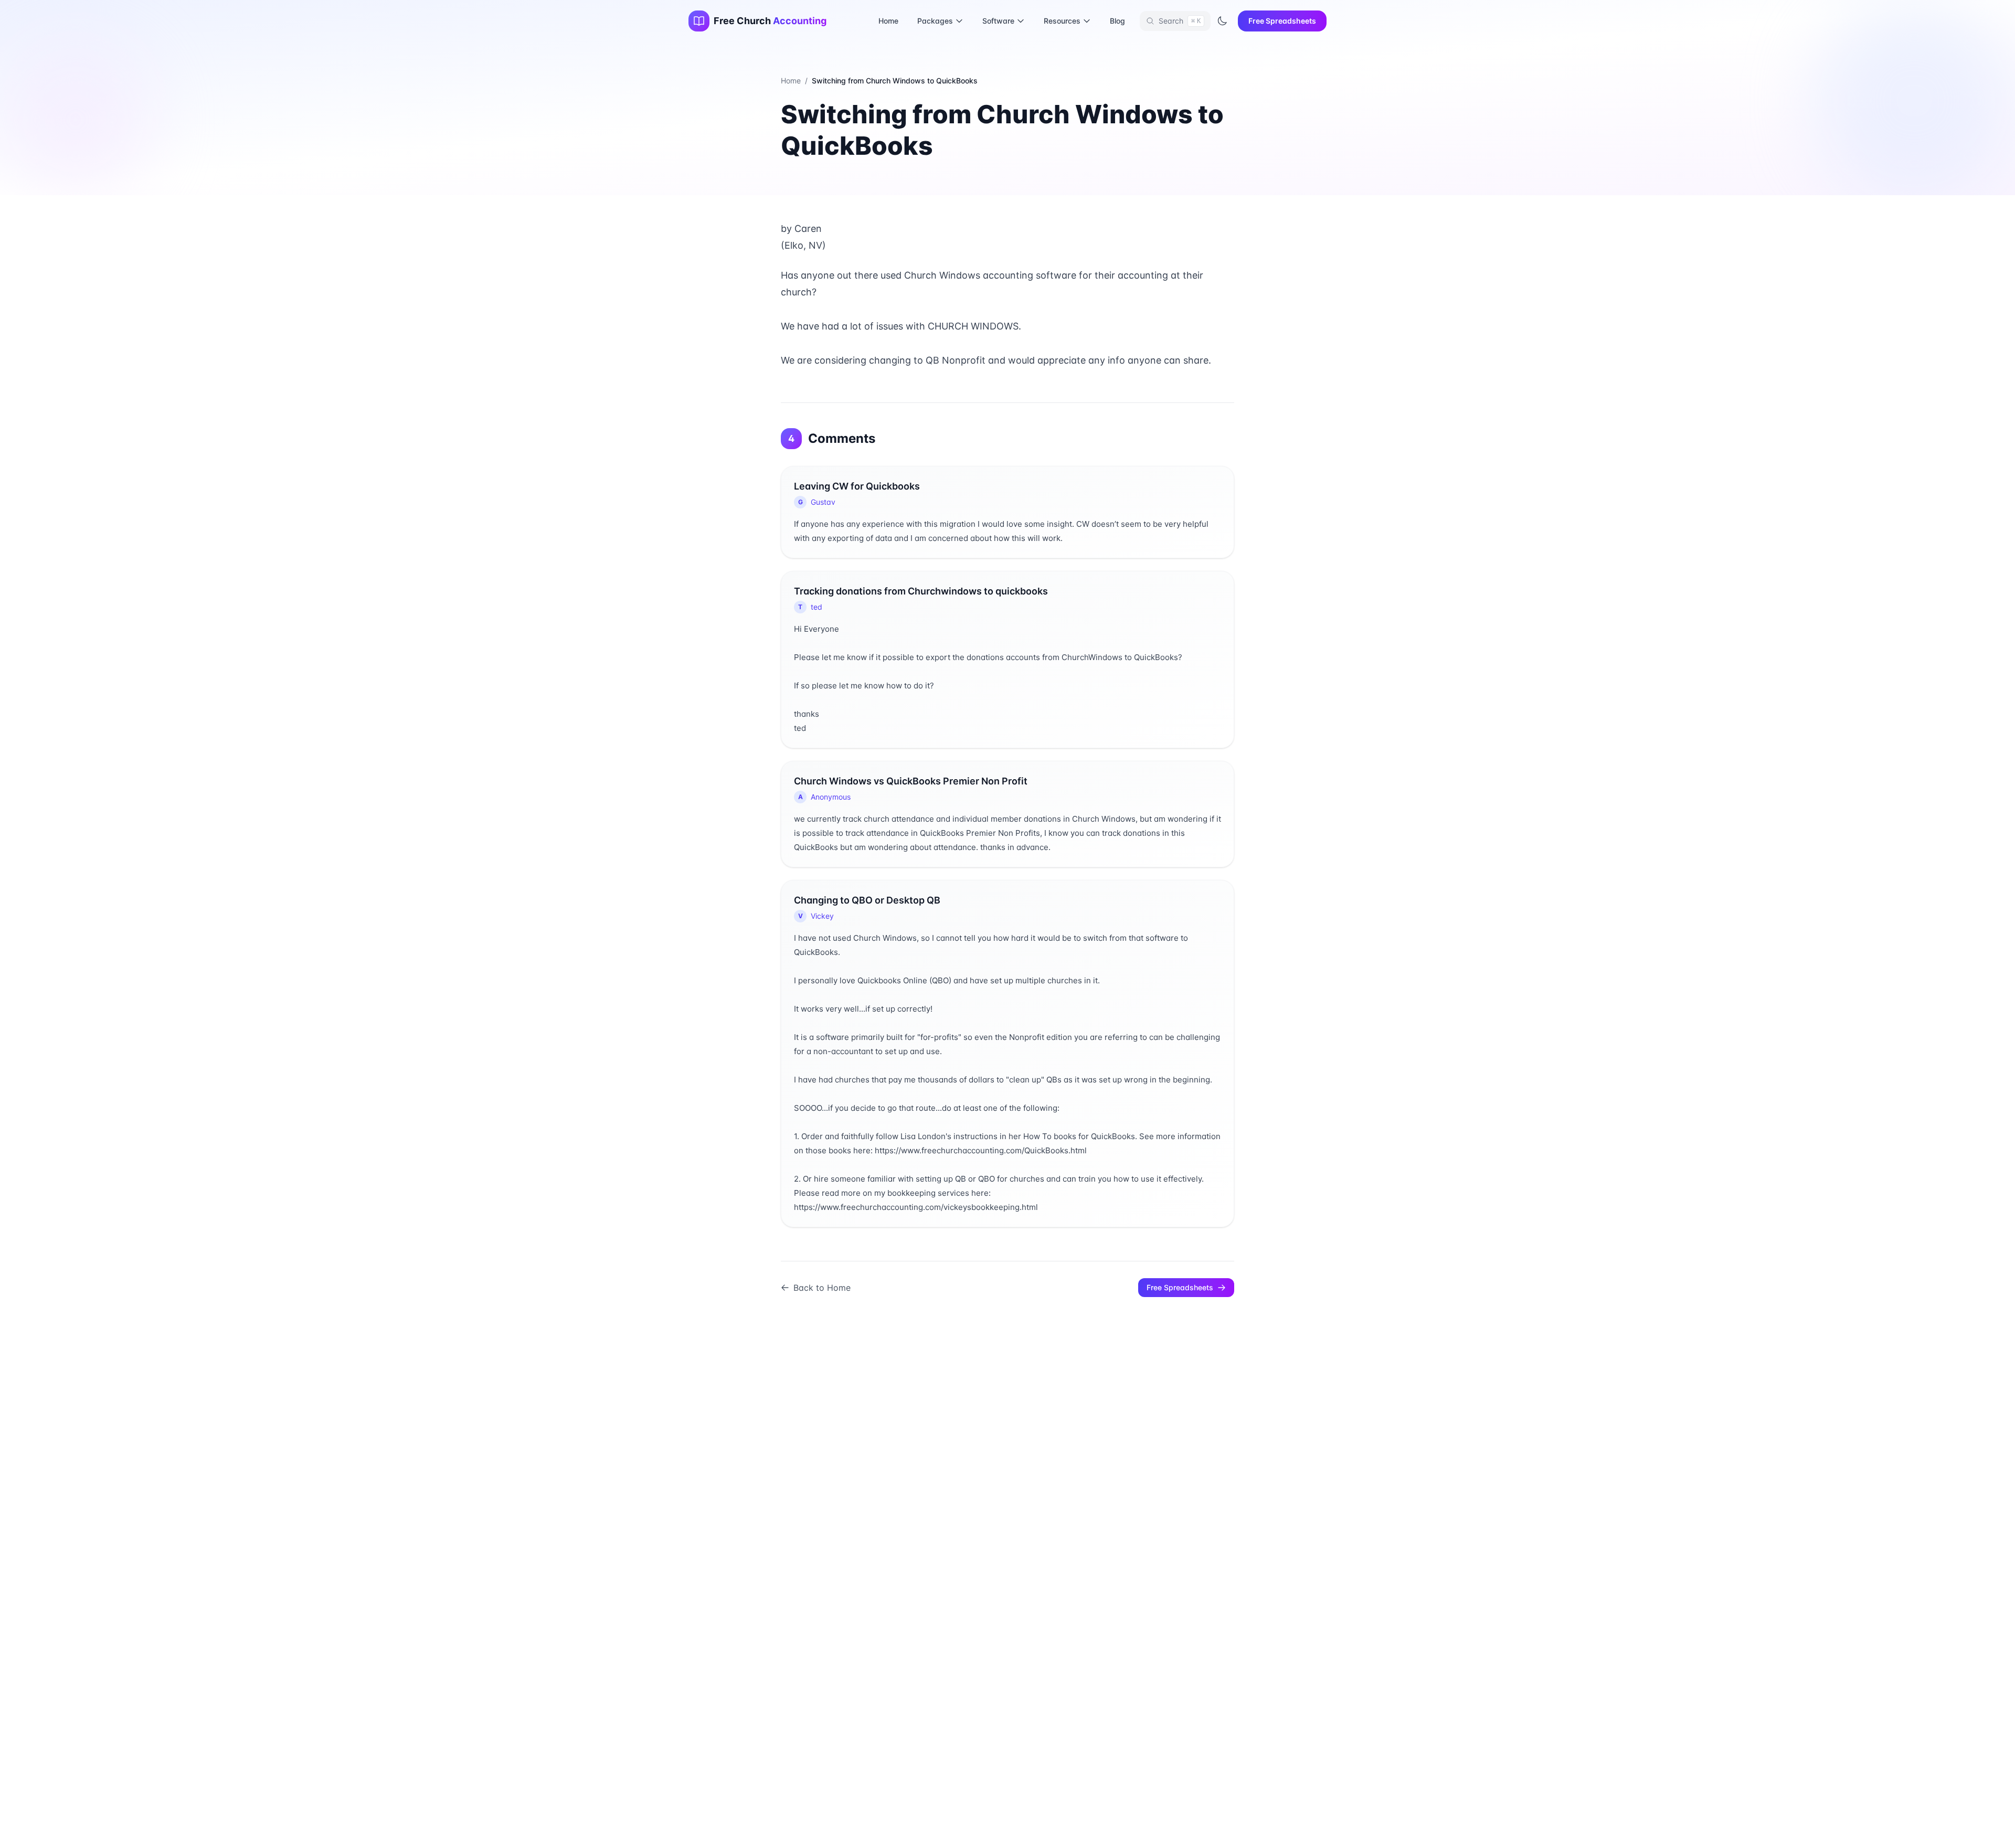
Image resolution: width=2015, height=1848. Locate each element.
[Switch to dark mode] (1222, 21)
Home (888, 21)
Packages (935, 21)
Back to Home (822, 1288)
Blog (1117, 21)
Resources (1062, 21)
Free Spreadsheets (1282, 21)
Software (998, 21)
